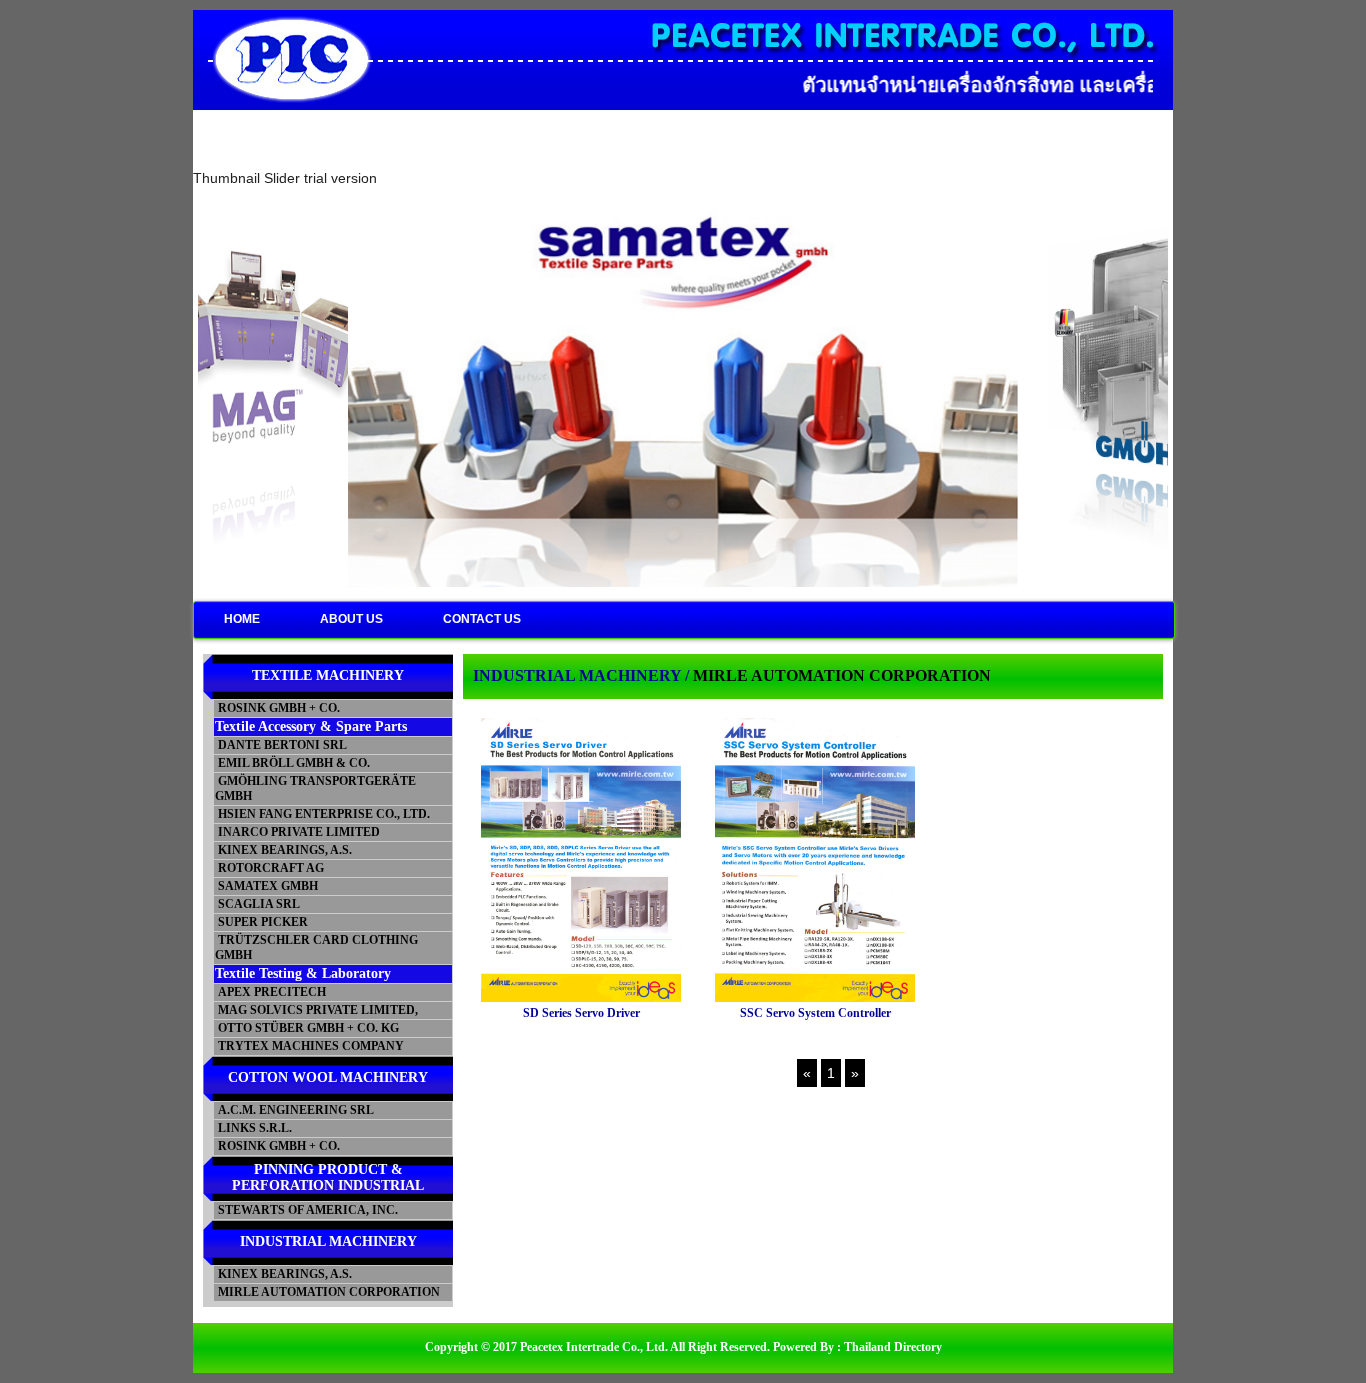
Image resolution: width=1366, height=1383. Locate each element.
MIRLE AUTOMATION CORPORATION (327, 1292)
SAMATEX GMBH (266, 886)
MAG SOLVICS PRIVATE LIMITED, (316, 1010)
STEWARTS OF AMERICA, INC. (306, 1210)
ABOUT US (351, 619)
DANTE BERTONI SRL (281, 745)
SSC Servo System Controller (815, 1013)
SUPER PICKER (261, 922)
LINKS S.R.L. (253, 1128)
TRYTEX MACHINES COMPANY (309, 1046)
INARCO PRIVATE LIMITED (297, 832)
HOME (242, 619)
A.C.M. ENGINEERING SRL (294, 1110)
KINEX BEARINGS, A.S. (283, 850)
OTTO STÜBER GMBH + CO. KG (307, 1028)
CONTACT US (482, 619)
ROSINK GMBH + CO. (277, 708)
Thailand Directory (893, 1347)
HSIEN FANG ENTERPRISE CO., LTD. (322, 814)
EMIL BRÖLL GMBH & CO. (292, 763)
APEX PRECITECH (270, 992)
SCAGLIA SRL (257, 904)
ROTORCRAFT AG (269, 868)
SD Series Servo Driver (581, 1013)
